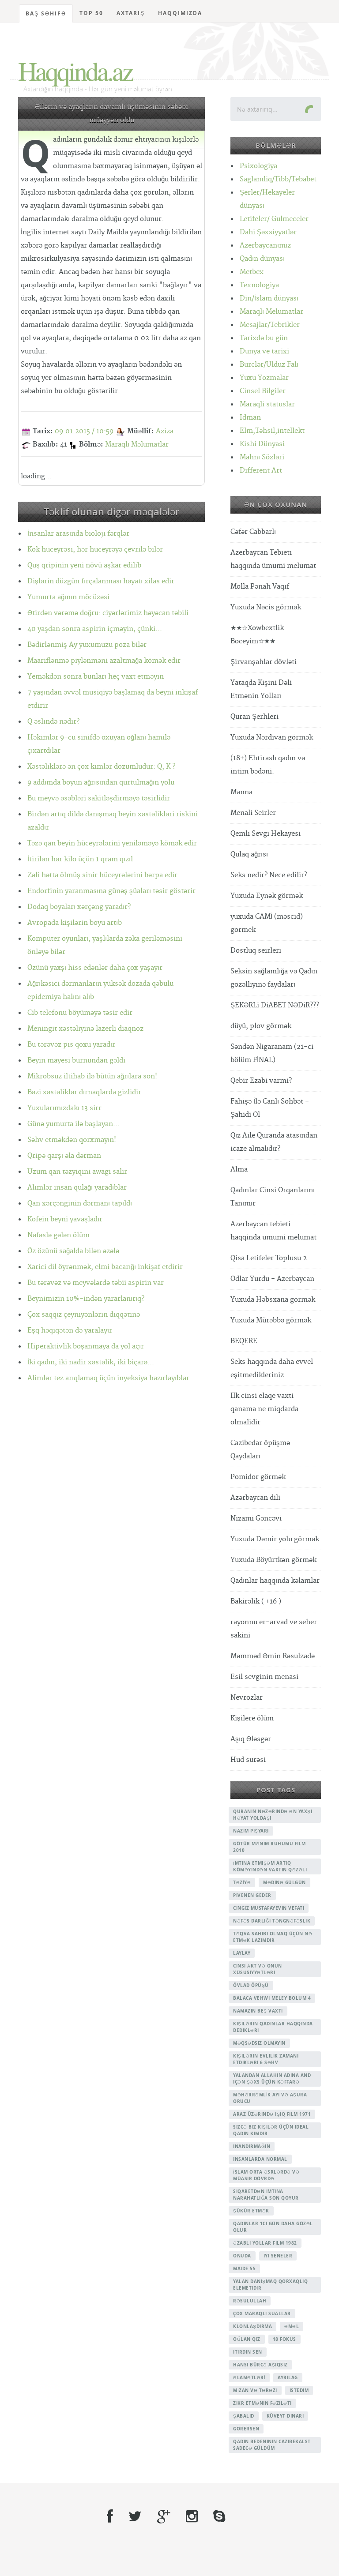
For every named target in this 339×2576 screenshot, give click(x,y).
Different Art (261, 471)
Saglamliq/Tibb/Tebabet (278, 179)
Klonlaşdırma (252, 2326)
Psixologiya (258, 166)
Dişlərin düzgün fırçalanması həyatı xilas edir (101, 581)
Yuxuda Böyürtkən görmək (273, 1560)
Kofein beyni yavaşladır (65, 1219)
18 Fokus (284, 2339)
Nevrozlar (247, 1698)
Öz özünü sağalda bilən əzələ (73, 1251)
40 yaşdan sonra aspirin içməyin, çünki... (95, 629)
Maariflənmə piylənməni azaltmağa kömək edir (104, 661)
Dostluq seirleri (256, 951)
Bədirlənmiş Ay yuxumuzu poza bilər (87, 645)
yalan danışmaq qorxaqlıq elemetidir (270, 2285)
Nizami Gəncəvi (256, 1519)
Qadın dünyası (262, 259)
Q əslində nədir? (53, 722)
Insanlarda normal (260, 2159)
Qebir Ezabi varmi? (261, 1081)
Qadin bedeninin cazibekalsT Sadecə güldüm (272, 2445)
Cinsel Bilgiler (263, 391)
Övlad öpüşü (251, 1985)
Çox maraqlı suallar (262, 2313)
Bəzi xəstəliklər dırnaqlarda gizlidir (84, 1092)
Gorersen (246, 2429)
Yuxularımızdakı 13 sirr (64, 1108)
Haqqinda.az (75, 71)
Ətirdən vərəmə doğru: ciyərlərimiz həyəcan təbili (108, 613)
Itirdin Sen (248, 2352)
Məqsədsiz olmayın (259, 2043)
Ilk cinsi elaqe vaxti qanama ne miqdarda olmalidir (264, 1409)
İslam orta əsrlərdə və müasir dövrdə (266, 2175)
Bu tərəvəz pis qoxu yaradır (71, 1045)
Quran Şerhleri (254, 717)
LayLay (242, 1953)
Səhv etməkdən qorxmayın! (72, 1140)
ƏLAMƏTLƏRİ (249, 2377)
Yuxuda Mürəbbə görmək (271, 1320)
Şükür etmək (251, 2211)
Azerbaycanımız (265, 246)
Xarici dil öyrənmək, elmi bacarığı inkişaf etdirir (105, 1267)
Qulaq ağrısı (249, 854)
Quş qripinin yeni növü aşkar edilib (84, 565)
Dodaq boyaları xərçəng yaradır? (79, 907)
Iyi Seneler (278, 2256)
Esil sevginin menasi (264, 1677)
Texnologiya (259, 285)
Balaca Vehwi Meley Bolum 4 (272, 1998)
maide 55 (244, 2268)
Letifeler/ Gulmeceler (274, 219)
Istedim (299, 2390)
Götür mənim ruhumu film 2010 (269, 1847)
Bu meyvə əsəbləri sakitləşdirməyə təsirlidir (99, 798)
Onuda (242, 2256)
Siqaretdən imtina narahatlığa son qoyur (266, 2195)
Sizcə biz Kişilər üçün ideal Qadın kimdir (271, 2130)
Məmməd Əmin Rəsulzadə (273, 1656)
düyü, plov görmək (261, 1026)
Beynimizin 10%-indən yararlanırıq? (86, 1299)
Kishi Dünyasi (262, 444)
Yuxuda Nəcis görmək (266, 607)
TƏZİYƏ (242, 1882)
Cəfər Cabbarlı (253, 532)
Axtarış (131, 13)
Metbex (252, 272)
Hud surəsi (248, 1760)
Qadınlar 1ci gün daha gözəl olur (273, 2227)
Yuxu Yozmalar (264, 378)
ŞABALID (244, 2416)
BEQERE (244, 1341)
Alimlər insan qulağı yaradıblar (77, 1188)
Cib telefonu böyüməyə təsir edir (80, 1013)
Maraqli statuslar (267, 404)
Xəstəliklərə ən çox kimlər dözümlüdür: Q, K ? (101, 767)
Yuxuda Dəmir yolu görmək (275, 1539)
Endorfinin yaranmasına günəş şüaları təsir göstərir (111, 891)
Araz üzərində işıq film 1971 (272, 2114)
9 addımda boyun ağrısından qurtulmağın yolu (101, 783)
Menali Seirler (253, 813)
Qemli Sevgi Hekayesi (266, 834)
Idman (250, 418)
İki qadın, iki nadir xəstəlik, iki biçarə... (91, 1362)
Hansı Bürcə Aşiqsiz (260, 2365)
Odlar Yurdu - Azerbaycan (272, 1279)
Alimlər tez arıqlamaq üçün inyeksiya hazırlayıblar (108, 1378)
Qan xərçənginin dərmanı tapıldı (80, 1204)
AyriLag (288, 2377)
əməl (292, 2326)
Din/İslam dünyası (269, 299)
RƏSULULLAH (250, 2301)
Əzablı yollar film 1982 (265, 2243)
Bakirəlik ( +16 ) (256, 1602)
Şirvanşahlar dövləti (264, 662)
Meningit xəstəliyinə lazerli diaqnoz (85, 1029)
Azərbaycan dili (255, 1498)
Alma (239, 1170)
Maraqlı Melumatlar (271, 312)
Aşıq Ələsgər (251, 1739)
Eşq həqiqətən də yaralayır (70, 1331)
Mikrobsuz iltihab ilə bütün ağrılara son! (92, 1076)
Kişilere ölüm (252, 1718)
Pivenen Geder (252, 1895)
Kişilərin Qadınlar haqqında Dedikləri (273, 2027)
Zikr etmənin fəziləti (262, 2403)
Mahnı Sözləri (262, 457)
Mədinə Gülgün (284, 1882)
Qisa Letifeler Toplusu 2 (269, 1258)
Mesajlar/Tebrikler (270, 325)
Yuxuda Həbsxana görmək (273, 1300)
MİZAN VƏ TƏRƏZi (255, 2390)
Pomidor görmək (258, 1477)
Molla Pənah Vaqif (260, 587)
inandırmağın (252, 2146)
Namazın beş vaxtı (258, 2011)
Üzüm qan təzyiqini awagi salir (77, 1172)
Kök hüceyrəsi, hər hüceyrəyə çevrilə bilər (95, 550)
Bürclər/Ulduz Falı (269, 365)
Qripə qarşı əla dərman (64, 1156)
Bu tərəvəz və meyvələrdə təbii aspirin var (96, 1283)
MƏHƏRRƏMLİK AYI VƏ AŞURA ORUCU (270, 2098)
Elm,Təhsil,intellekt (272, 431)
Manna (241, 792)
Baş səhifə (46, 13)
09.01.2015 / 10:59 (84, 431)
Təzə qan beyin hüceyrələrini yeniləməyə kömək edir (112, 843)
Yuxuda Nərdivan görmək (272, 738)
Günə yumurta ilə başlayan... (73, 1124)
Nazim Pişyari (251, 1831)
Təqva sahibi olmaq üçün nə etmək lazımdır (273, 1937)
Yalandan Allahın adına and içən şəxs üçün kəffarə (272, 2078)
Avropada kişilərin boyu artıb (75, 923)
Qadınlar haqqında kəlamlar (275, 1581)
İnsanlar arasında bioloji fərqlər (78, 534)
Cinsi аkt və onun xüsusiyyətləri (258, 1969)
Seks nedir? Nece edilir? (269, 875)
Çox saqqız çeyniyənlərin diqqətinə (84, 1315)
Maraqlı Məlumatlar (137, 445)
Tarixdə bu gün (264, 338)
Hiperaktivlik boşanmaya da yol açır (86, 1346)
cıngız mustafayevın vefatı (269, 1908)
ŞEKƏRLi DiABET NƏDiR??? (275, 1005)
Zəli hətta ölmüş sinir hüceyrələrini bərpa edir (102, 875)
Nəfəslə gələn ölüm (58, 1235)
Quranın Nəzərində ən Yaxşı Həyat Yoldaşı (273, 1815)
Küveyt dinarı (285, 2416)
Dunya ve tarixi (264, 351)
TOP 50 (91, 13)
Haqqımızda (180, 13)
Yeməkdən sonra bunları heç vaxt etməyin (96, 677)
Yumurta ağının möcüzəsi (68, 597)
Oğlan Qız (247, 2339)
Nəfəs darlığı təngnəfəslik (272, 1921)
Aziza (165, 431)
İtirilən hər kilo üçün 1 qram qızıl (80, 859)
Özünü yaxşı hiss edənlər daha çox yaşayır (95, 968)
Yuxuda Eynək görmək (267, 896)
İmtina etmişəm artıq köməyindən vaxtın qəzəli (270, 1866)
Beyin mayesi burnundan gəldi (76, 1061)
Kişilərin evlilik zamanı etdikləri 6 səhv (266, 2059)
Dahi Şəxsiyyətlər (268, 232)
